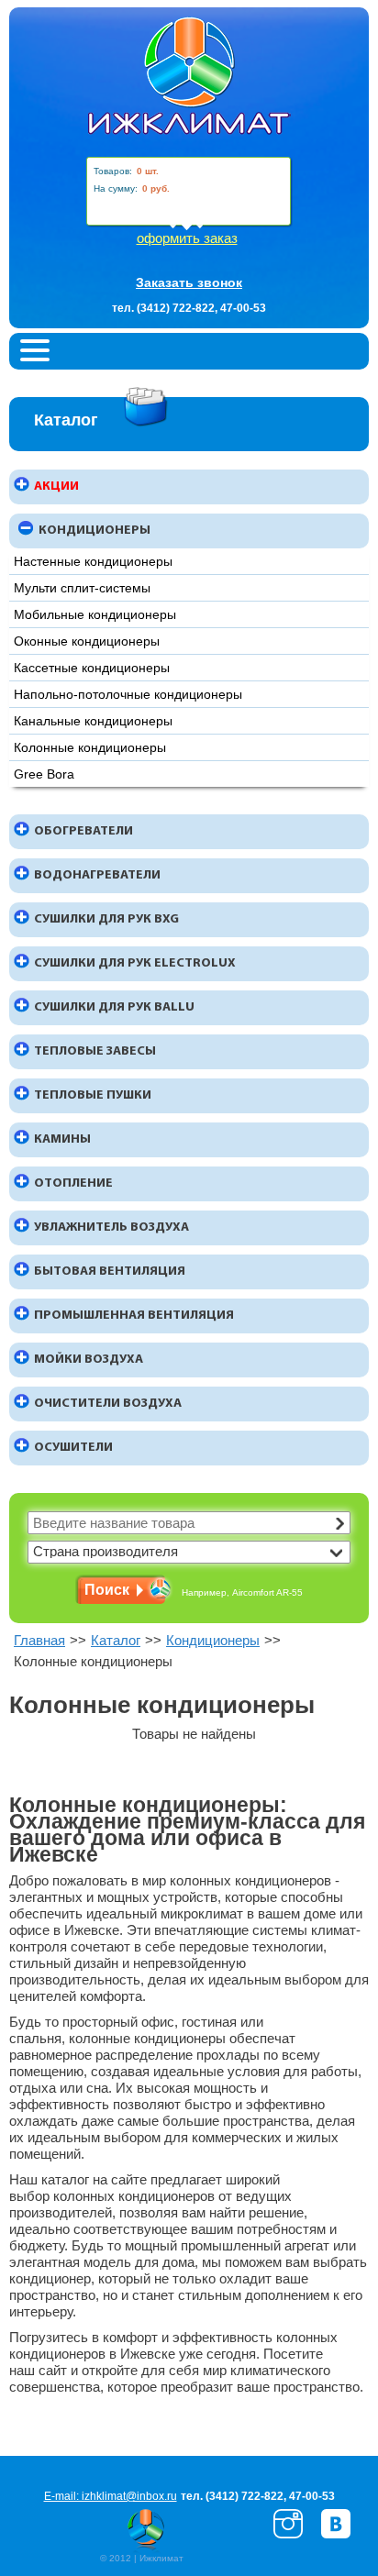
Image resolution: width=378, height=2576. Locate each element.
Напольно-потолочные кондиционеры (128, 694)
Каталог (116, 1640)
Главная (39, 1640)
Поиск (107, 1590)
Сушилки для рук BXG (106, 919)
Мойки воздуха (89, 1360)
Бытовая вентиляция (110, 1271)
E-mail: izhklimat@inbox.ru (111, 2496)
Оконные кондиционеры (87, 641)
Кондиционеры (94, 531)
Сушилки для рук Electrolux (135, 963)
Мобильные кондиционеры (95, 614)
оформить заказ (187, 238)
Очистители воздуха (108, 1404)
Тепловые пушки (93, 1095)
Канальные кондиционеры (93, 721)
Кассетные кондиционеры (92, 668)
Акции (56, 486)
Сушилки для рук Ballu (114, 1007)
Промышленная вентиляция (134, 1316)
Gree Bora (44, 774)
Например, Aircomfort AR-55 (242, 1592)
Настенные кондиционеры (93, 561)
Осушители (73, 1448)
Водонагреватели (97, 875)
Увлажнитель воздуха (111, 1227)
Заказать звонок (189, 283)
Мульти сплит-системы (82, 588)
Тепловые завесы (95, 1051)
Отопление (73, 1183)
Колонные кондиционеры (90, 747)
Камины (62, 1139)
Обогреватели (83, 831)
